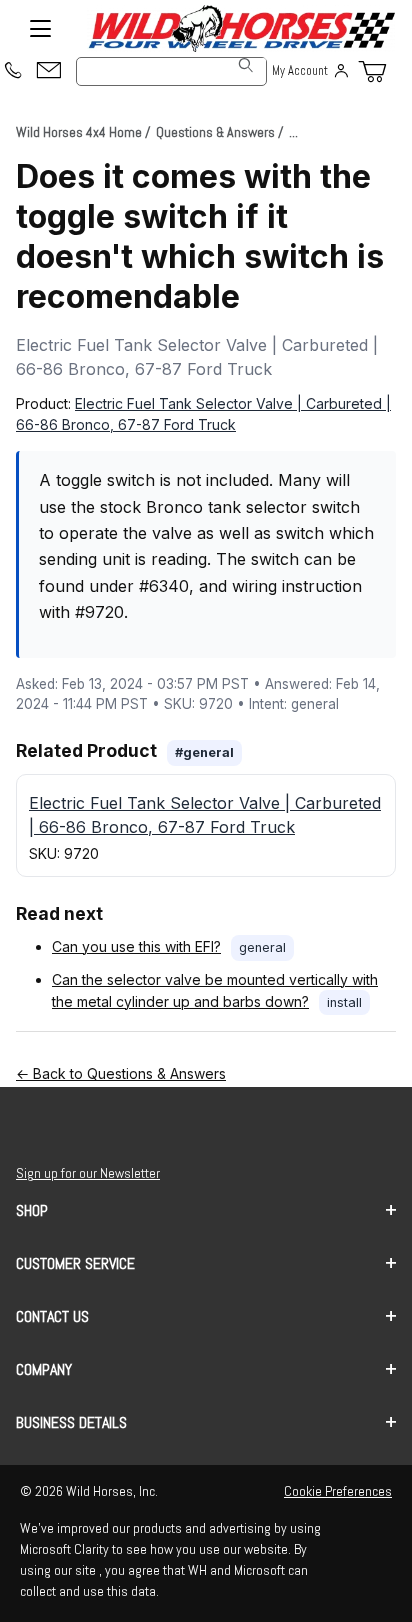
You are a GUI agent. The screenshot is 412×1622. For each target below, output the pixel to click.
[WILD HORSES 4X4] (241, 28)
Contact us (52, 1316)
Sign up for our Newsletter (88, 1173)
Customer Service (75, 1263)
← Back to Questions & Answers (121, 1073)
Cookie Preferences (338, 1491)
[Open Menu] (40, 29)
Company (44, 1369)
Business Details (71, 1422)
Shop (32, 1210)
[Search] (246, 65)
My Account (300, 71)
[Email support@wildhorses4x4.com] (49, 71)
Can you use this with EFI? (136, 946)
